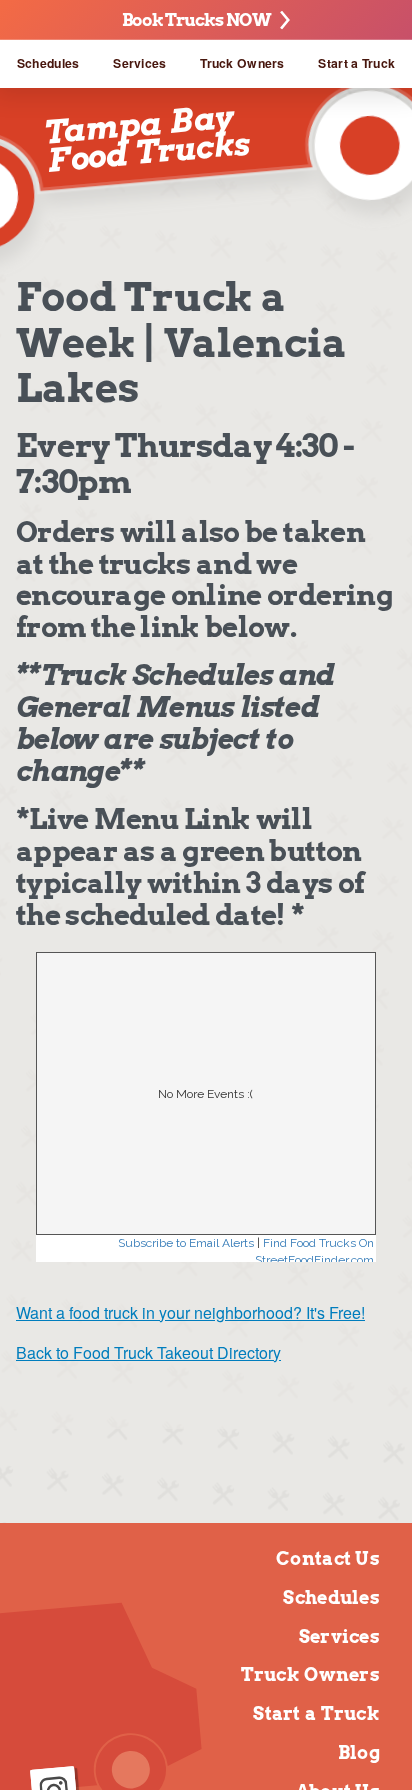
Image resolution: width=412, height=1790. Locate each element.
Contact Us (328, 1558)
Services (139, 63)
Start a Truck (356, 63)
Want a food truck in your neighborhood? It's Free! (190, 1312)
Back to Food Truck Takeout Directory (148, 1352)
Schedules (48, 63)
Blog (359, 1752)
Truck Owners (242, 63)
